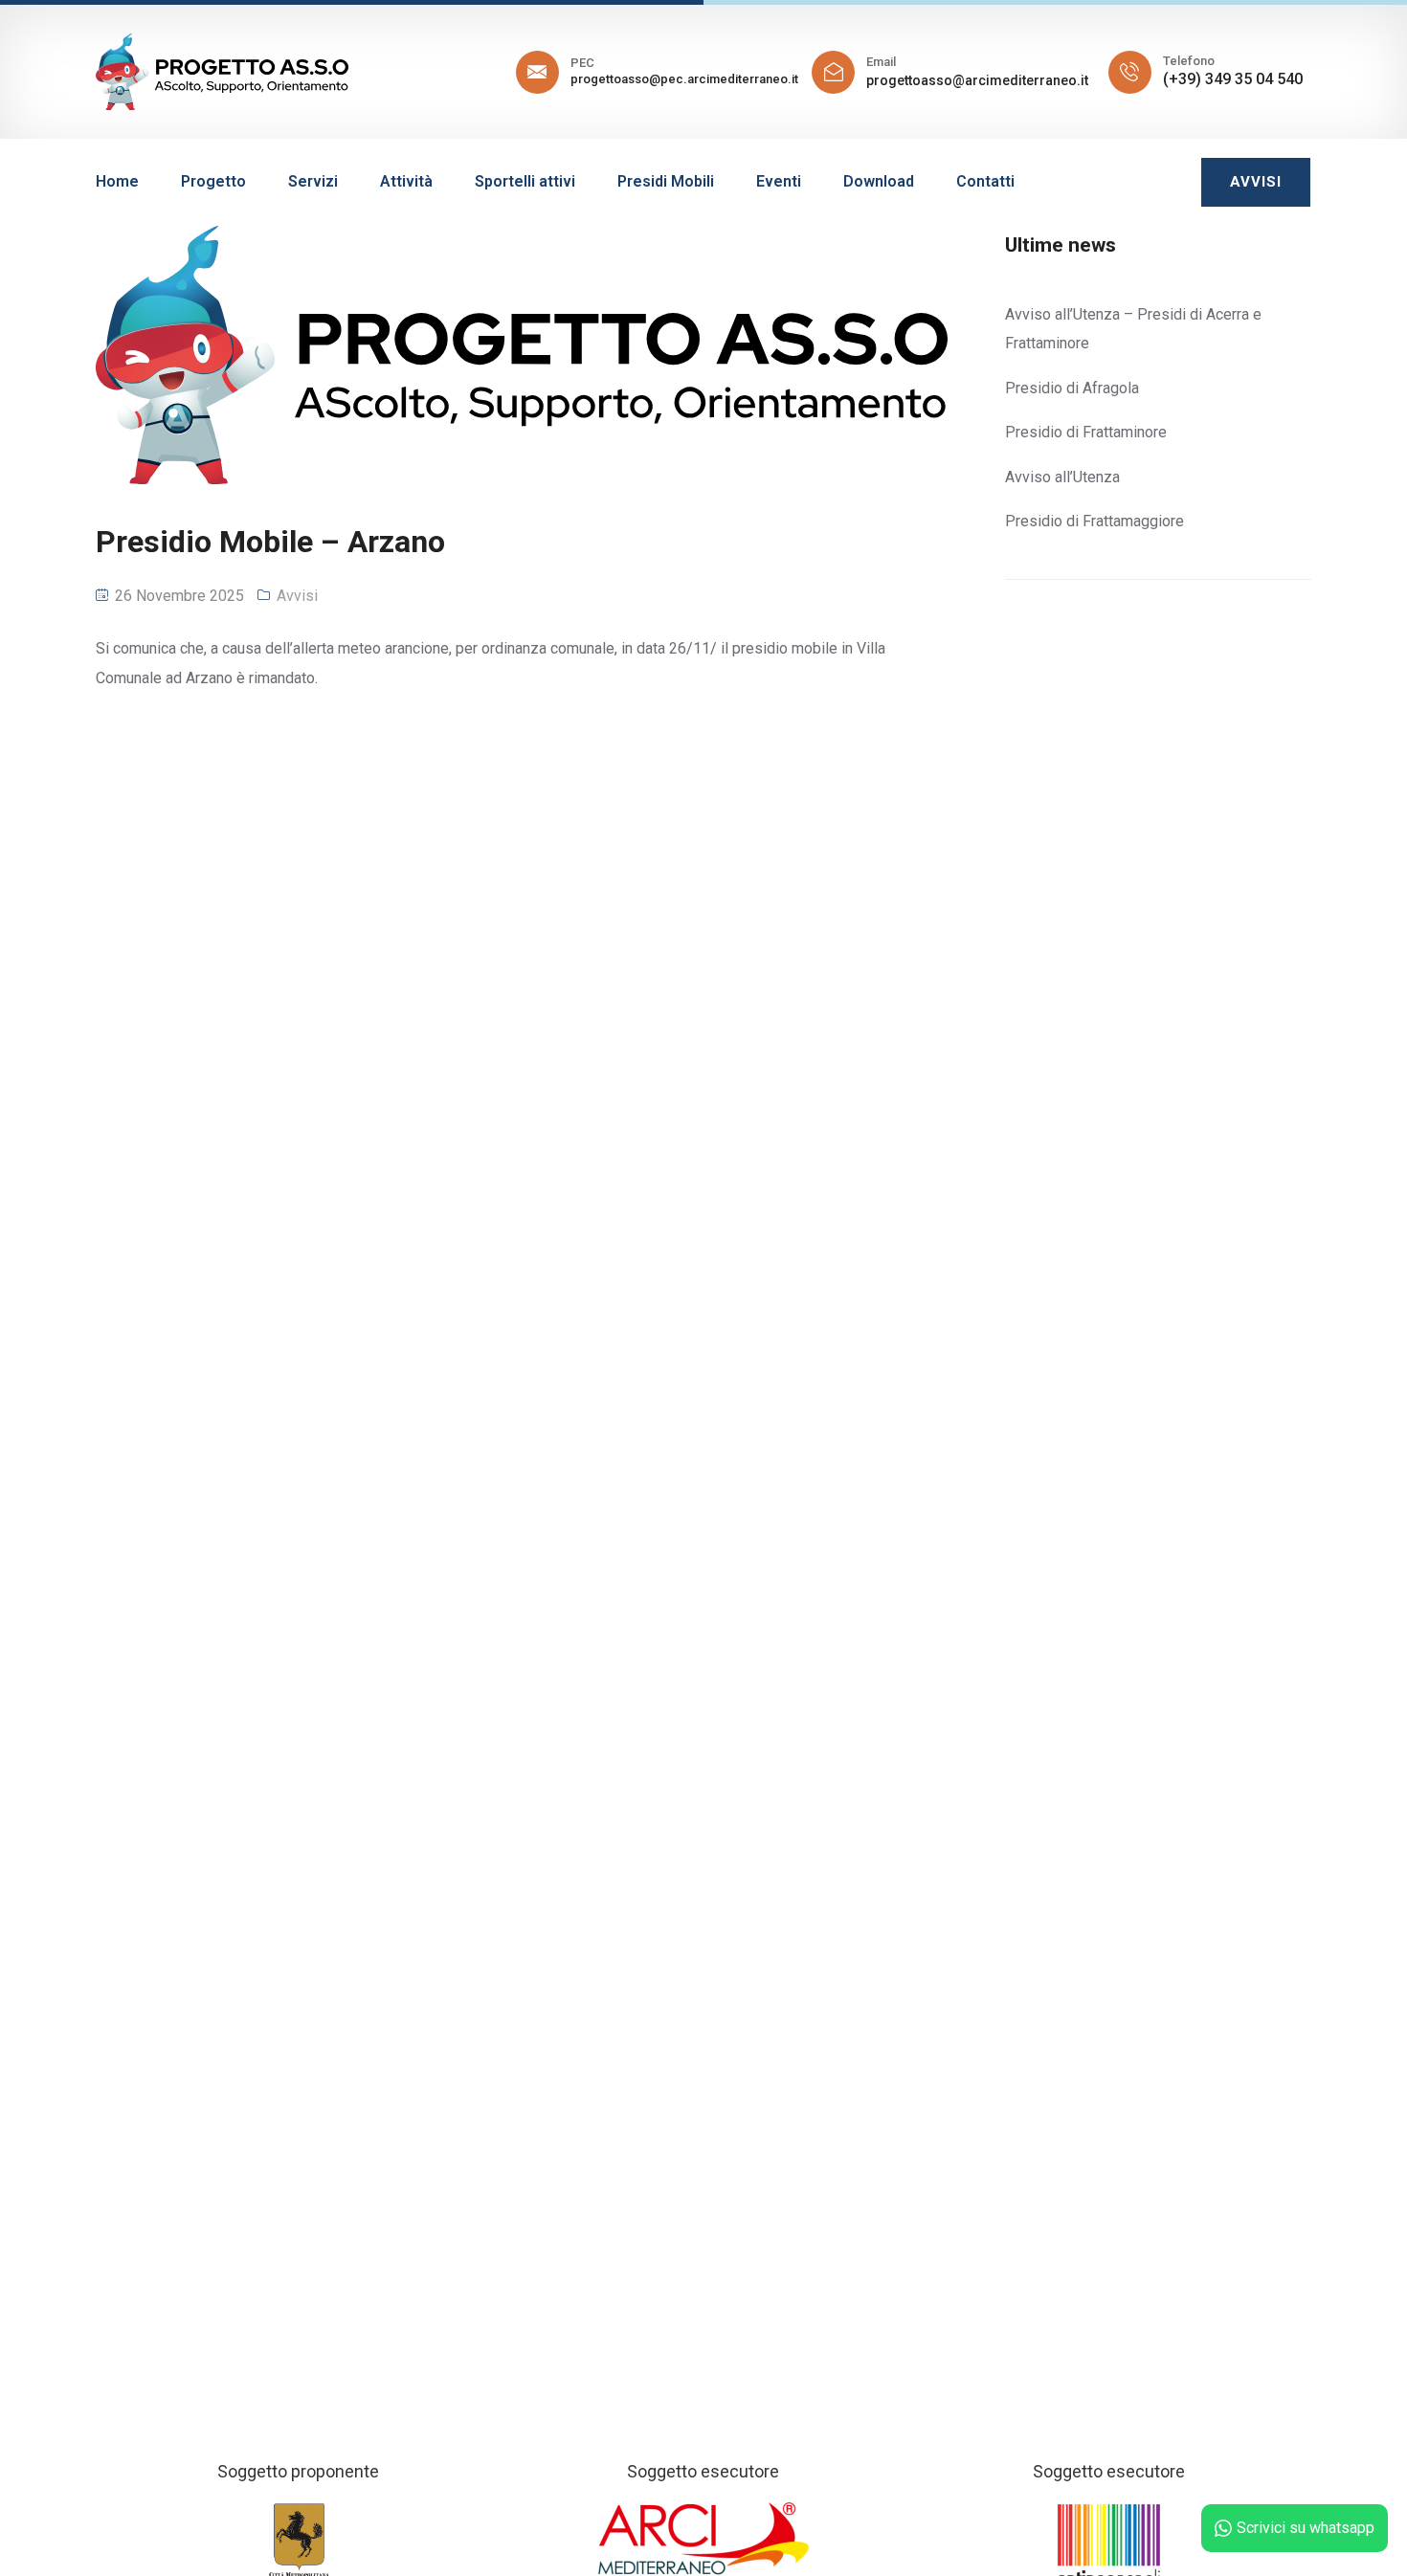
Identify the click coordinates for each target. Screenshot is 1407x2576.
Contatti (985, 181)
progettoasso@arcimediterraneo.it (977, 80)
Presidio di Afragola (1072, 388)
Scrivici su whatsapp (1306, 2528)
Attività (406, 181)
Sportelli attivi (525, 181)
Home (117, 181)
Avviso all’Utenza (1062, 477)
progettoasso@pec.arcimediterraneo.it (684, 79)
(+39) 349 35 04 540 (1233, 79)
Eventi (779, 181)
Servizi (313, 181)
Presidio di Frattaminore (1086, 432)
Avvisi (297, 596)
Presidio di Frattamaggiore (1094, 521)
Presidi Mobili (666, 181)
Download (879, 181)
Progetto (213, 181)
